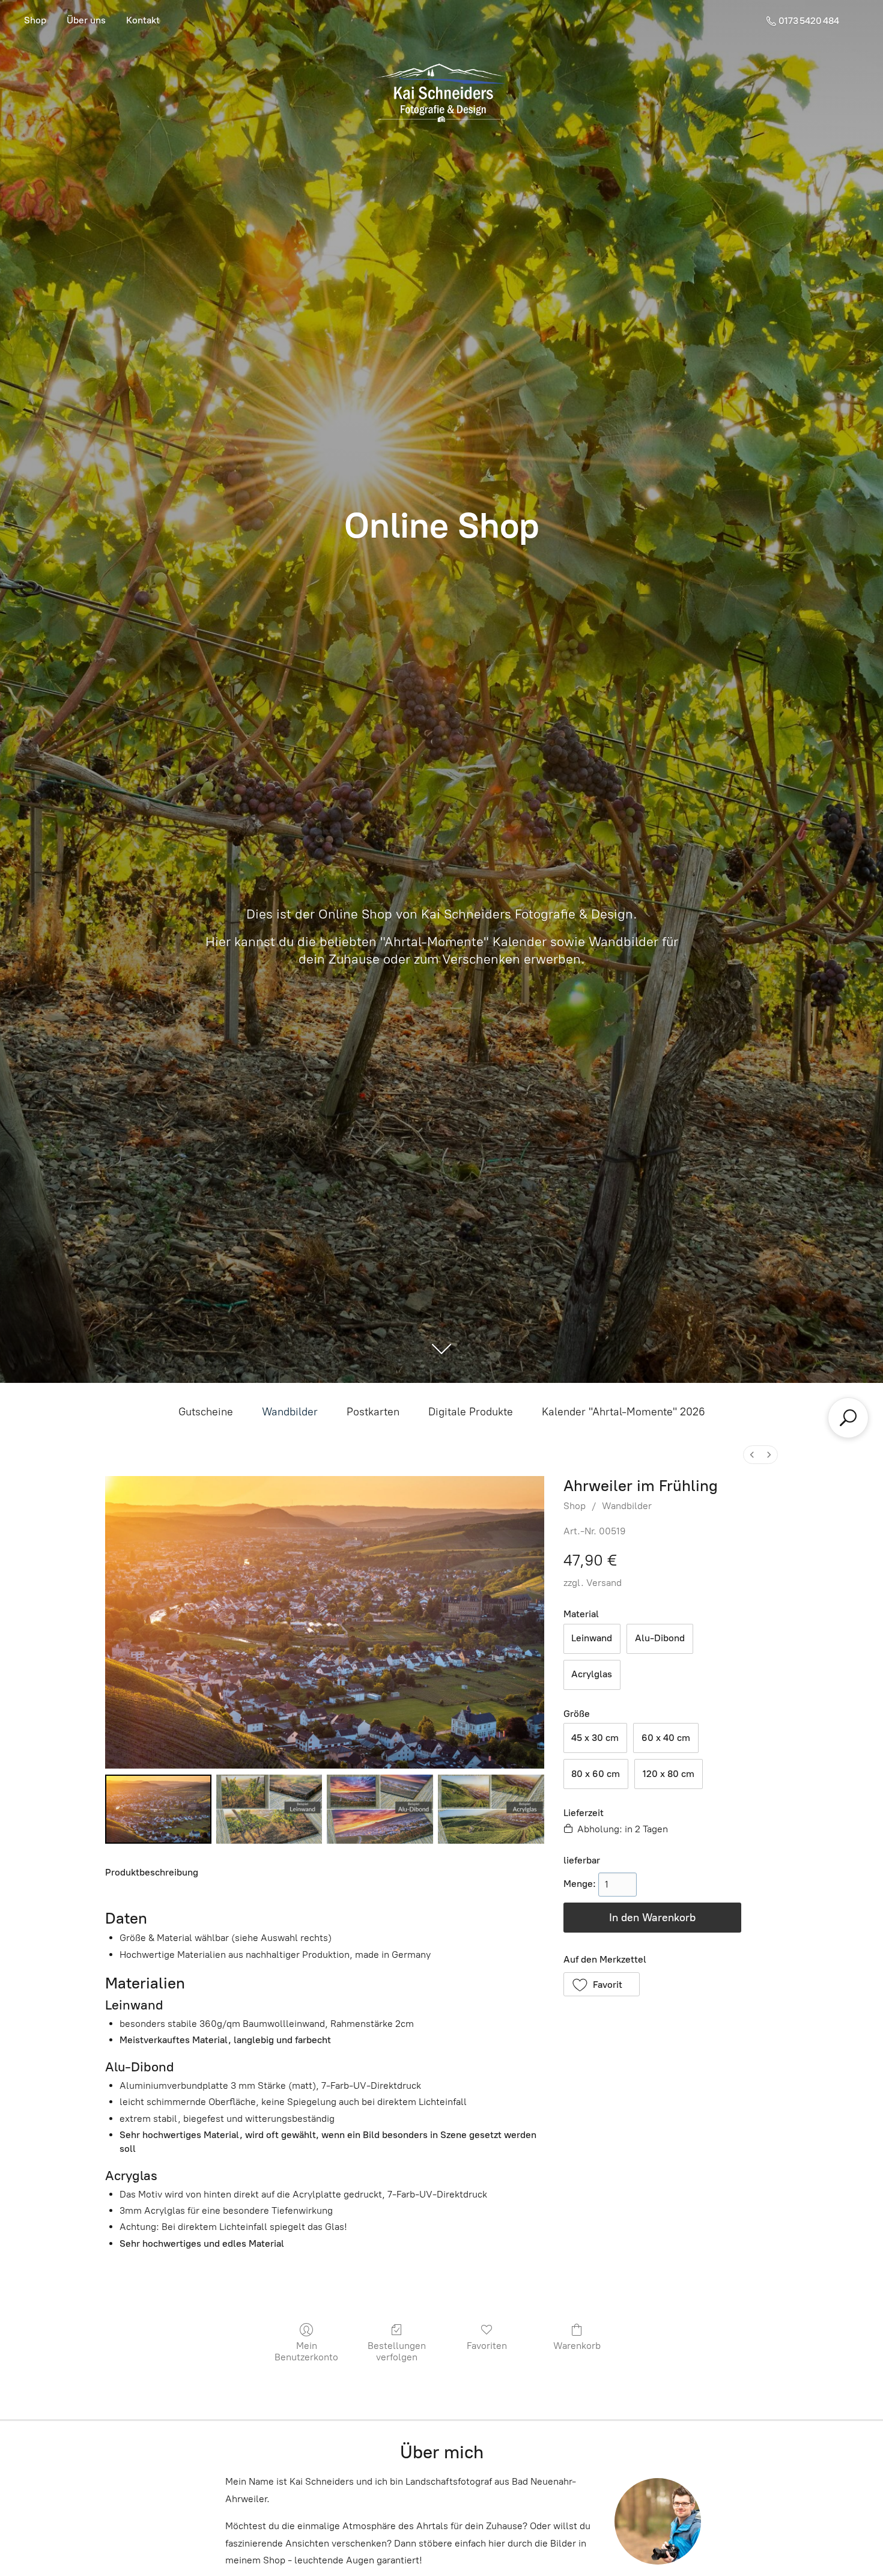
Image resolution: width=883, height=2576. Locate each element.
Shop (35, 20)
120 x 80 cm (669, 1774)
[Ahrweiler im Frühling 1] (269, 1809)
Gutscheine (206, 1412)
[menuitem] (752, 1455)
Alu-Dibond (660, 1638)
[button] (602, 1984)
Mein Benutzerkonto (306, 2351)
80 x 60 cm (596, 1774)
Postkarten (373, 1412)
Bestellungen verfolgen (397, 2351)
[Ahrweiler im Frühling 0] (158, 1809)
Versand (604, 1583)
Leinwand (592, 1638)
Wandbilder (290, 1412)
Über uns (86, 20)
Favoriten (487, 2346)
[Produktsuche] (848, 1418)
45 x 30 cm (595, 1738)
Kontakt (143, 20)
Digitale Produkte (471, 1412)
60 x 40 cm (666, 1738)
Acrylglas (592, 1674)
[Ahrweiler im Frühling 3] (491, 1809)
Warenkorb (577, 2346)
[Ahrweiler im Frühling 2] (380, 1809)
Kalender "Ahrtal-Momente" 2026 (624, 1412)
